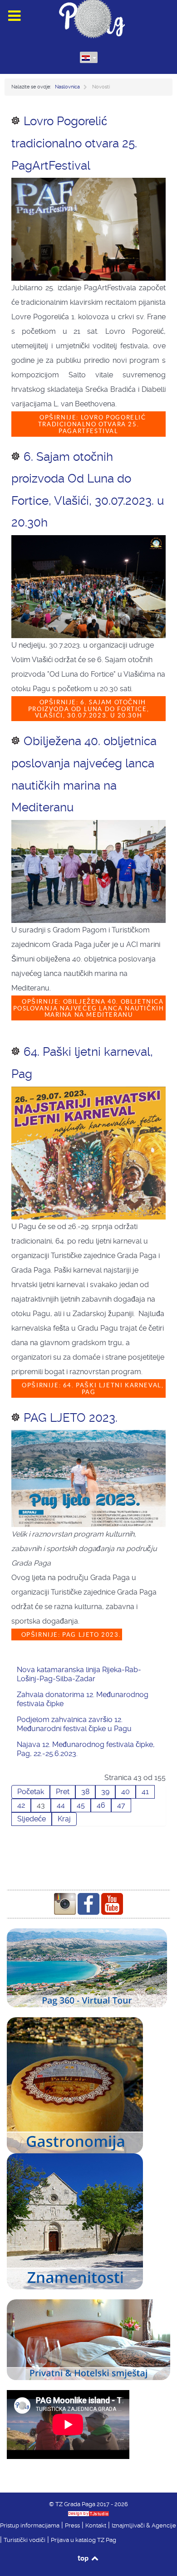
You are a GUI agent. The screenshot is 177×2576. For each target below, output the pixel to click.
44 (61, 1805)
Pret (63, 1792)
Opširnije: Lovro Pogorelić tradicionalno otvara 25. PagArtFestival (91, 424)
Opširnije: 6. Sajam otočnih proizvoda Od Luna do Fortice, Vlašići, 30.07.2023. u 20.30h (88, 709)
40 (125, 1792)
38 (85, 1792)
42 (21, 1805)
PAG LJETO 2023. (71, 1418)
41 (145, 1792)
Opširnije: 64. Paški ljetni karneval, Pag (92, 1389)
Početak (31, 1792)
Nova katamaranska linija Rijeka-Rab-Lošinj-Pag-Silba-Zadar (79, 1674)
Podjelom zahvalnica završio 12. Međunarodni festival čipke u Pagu (74, 1724)
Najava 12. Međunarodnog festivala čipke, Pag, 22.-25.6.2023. (86, 1749)
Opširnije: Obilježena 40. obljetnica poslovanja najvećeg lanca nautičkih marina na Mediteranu (89, 1008)
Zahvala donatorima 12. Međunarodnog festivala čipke (83, 1699)
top (84, 2558)
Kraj (64, 1819)
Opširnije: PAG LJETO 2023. (70, 1635)
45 (81, 1805)
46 (101, 1805)
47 (121, 1805)
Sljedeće (32, 1819)
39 (105, 1792)
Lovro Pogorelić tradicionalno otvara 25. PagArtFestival (74, 143)
